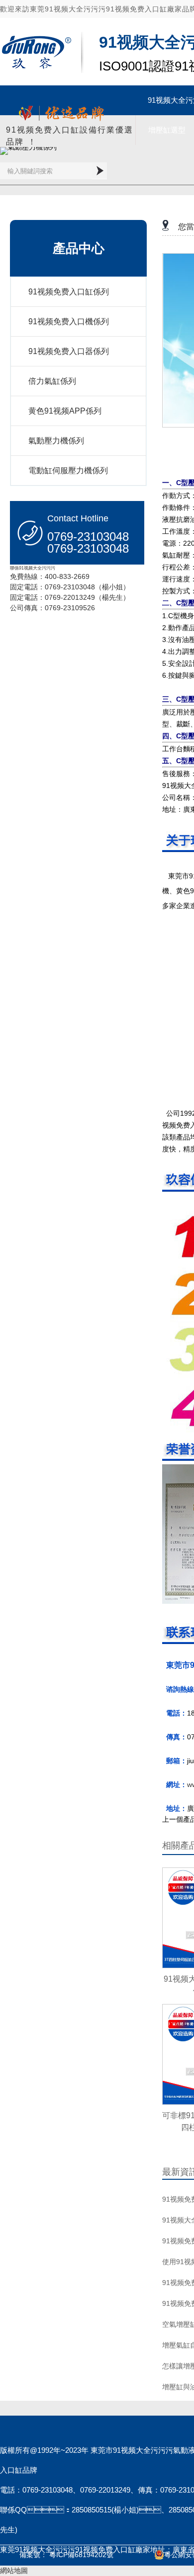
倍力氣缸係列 (52, 381)
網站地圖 (14, 2571)
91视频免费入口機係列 (69, 322)
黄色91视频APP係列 (65, 411)
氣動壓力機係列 (56, 441)
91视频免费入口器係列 (69, 351)
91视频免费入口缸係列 (69, 292)
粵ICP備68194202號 (81, 2555)
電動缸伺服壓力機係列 (68, 470)
